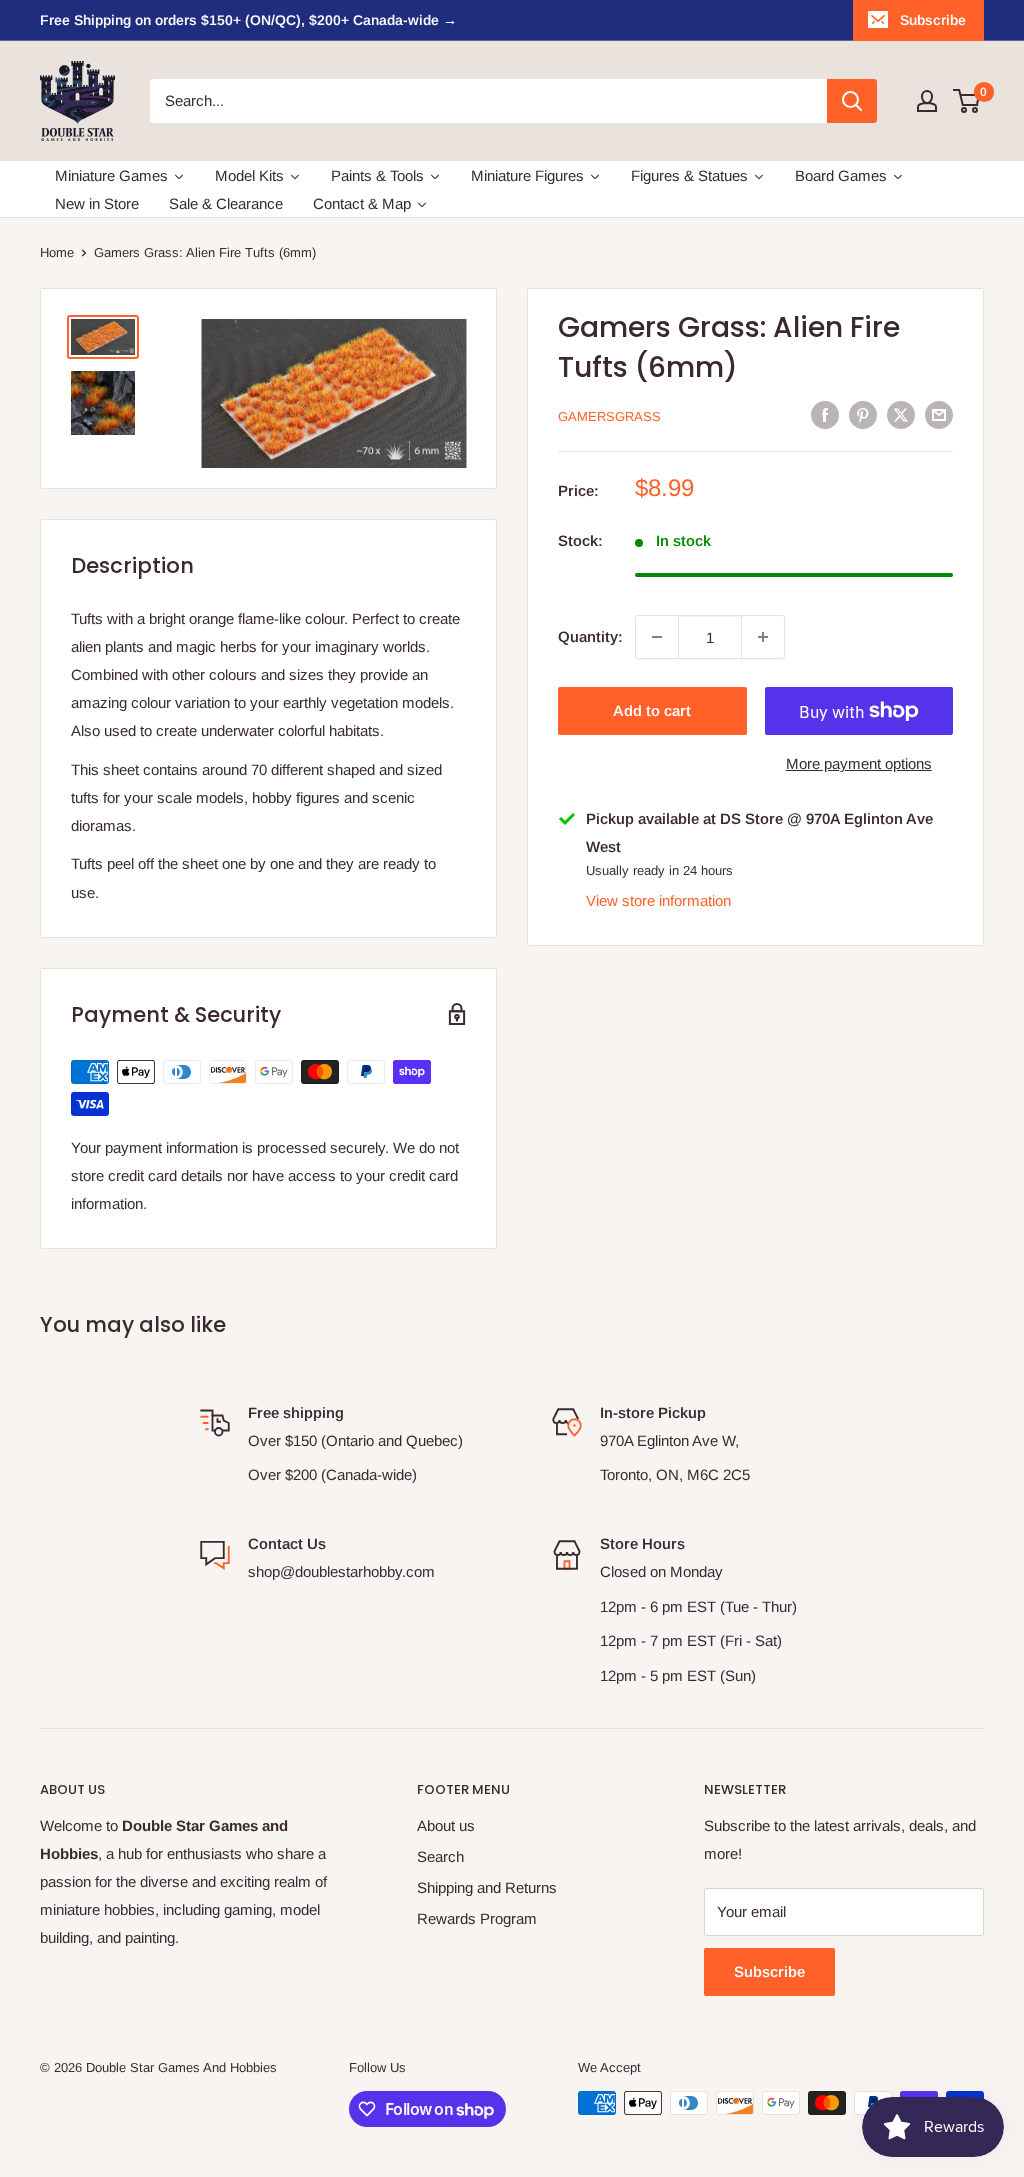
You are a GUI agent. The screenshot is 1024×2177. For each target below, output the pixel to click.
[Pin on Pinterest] (863, 414)
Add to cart (652, 710)
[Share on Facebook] (825, 414)
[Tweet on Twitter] (901, 414)
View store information (658, 900)
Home (57, 252)
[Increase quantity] (763, 637)
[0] (967, 101)
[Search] (852, 101)
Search (440, 1856)
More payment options (859, 763)
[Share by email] (939, 414)
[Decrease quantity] (657, 637)
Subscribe (933, 20)
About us (446, 1825)
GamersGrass (609, 416)
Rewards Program (477, 1918)
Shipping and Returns (487, 1887)
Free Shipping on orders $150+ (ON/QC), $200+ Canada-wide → (248, 20)
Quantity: (590, 636)
